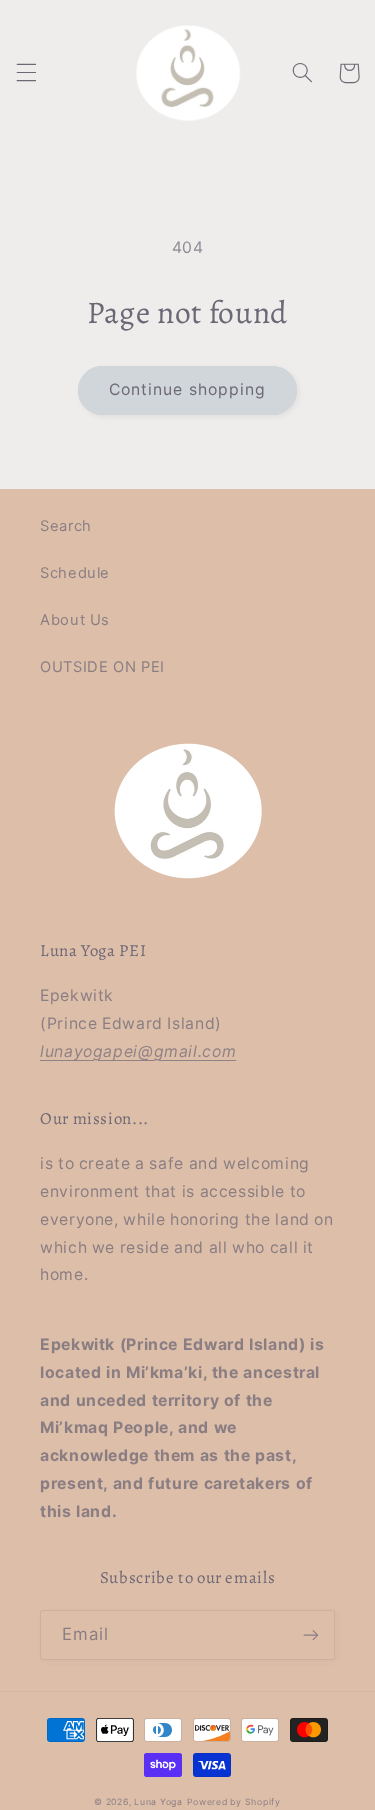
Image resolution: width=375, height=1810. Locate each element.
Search (66, 526)
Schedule (75, 573)
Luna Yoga (158, 1802)
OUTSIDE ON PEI (102, 667)
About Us (75, 620)
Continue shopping (187, 389)
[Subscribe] (311, 1634)
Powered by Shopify (234, 1802)
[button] (26, 73)
